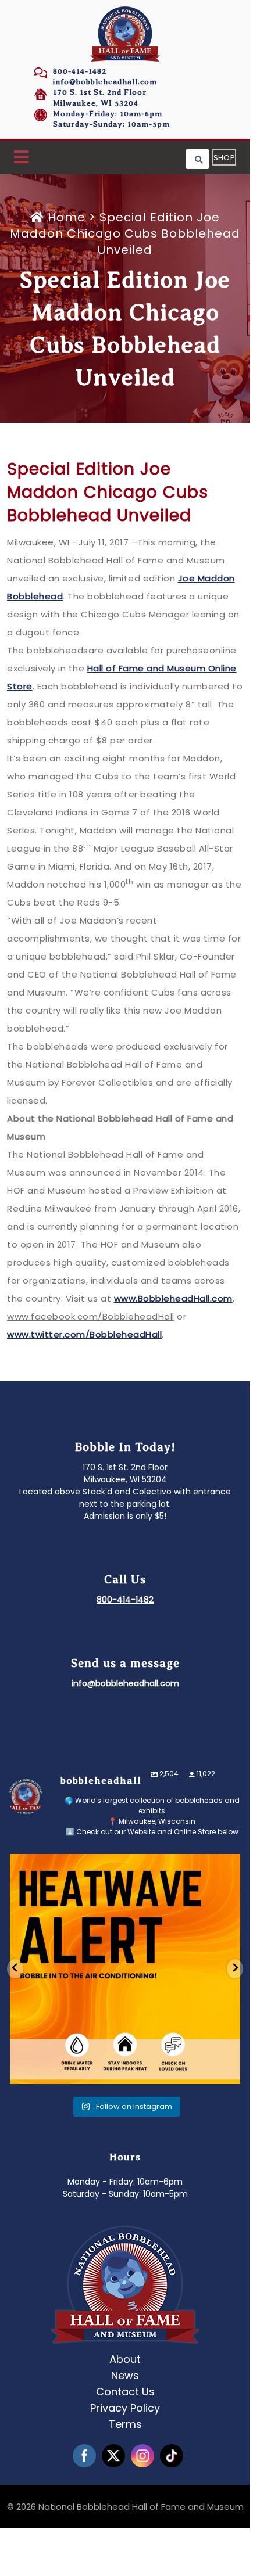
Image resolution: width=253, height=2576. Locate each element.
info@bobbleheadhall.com (105, 82)
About (125, 2359)
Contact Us (125, 2392)
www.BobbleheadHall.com (173, 1298)
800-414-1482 (80, 71)
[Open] (125, 1969)
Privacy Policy (125, 2408)
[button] (21, 158)
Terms (125, 2424)
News (125, 2375)
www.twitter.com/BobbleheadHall (84, 1334)
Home (67, 217)
